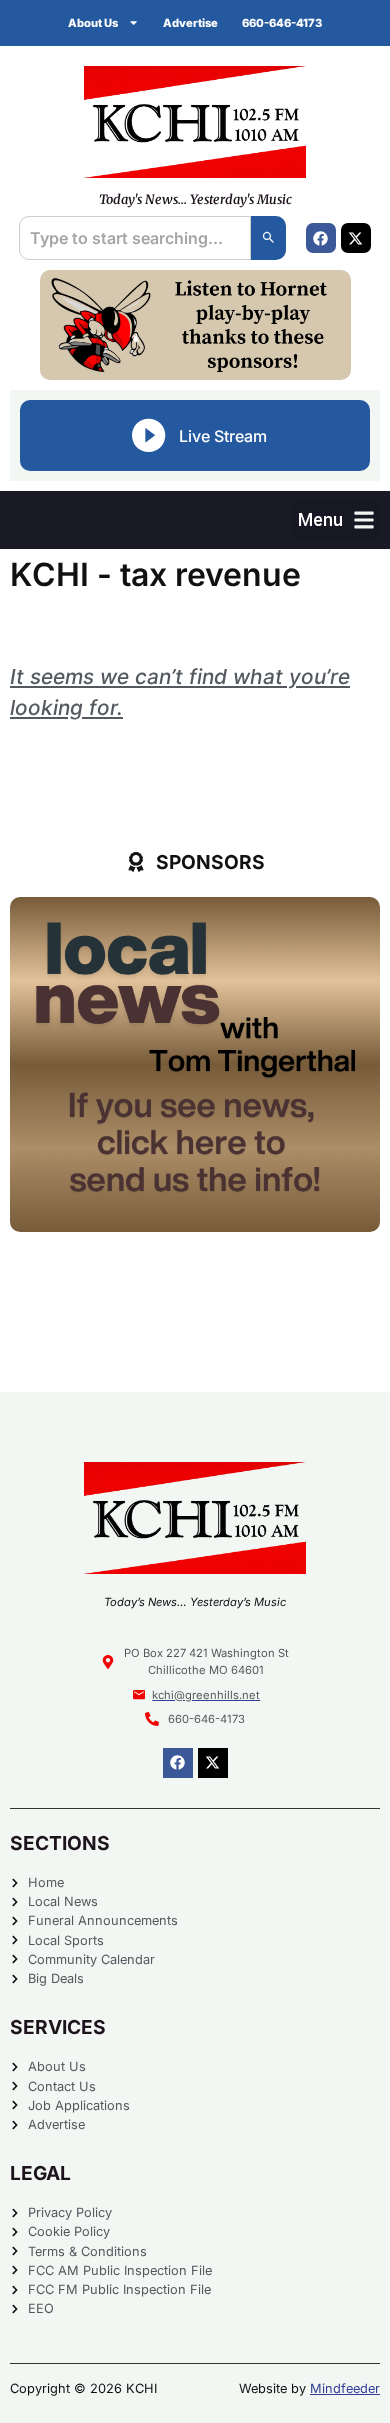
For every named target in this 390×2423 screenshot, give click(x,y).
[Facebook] (321, 238)
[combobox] (134, 238)
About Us (93, 23)
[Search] (268, 238)
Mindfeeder (345, 2388)
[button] (336, 519)
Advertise (190, 23)
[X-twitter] (356, 238)
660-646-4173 (282, 23)
